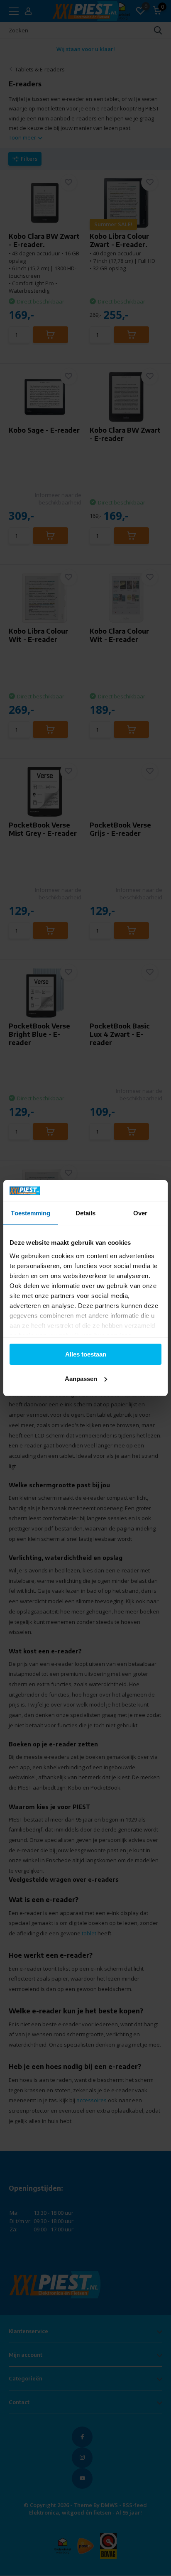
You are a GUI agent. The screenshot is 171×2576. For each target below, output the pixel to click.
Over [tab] (140, 1213)
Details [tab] (86, 1213)
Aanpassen (81, 1379)
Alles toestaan (86, 1354)
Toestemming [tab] (31, 1213)
